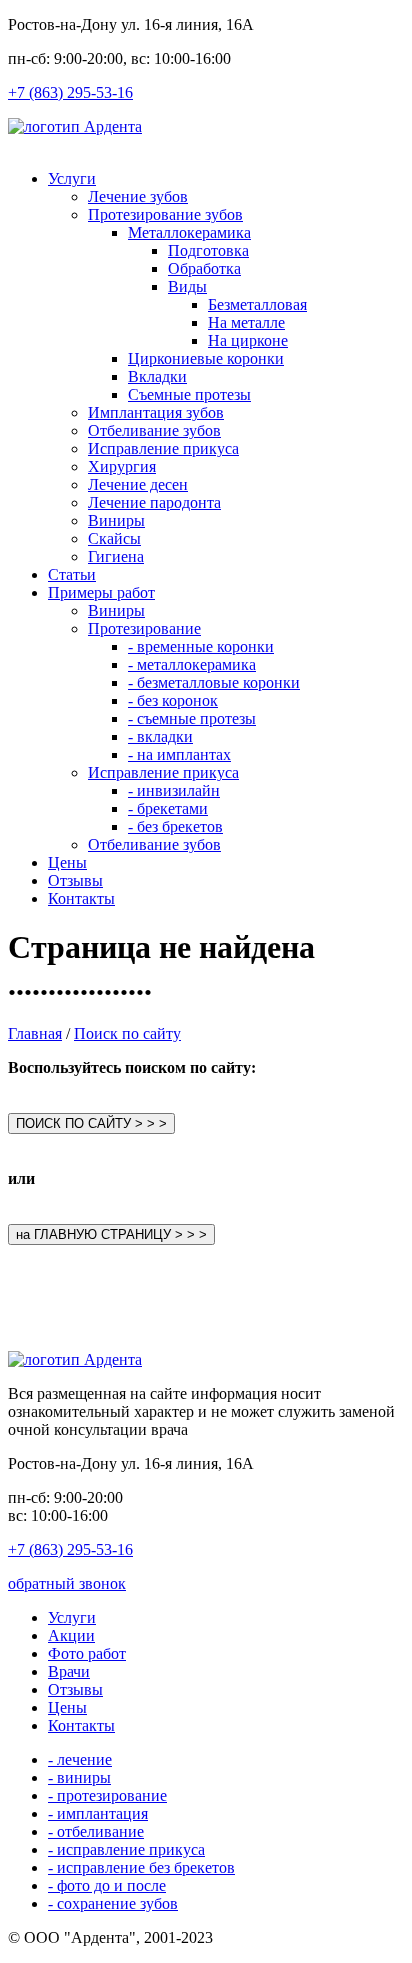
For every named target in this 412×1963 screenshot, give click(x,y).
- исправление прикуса (126, 1849)
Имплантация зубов (156, 412)
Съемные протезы (189, 394)
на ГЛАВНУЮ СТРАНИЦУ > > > (111, 1234)
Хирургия (122, 466)
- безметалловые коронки (214, 682)
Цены (67, 862)
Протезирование (144, 628)
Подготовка (208, 250)
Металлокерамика (189, 232)
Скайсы (114, 538)
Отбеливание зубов (154, 430)
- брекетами (168, 808)
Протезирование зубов (165, 214)
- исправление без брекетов (141, 1867)
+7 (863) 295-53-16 (70, 92)
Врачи (69, 1671)
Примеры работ (101, 592)
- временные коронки (201, 646)
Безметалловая (257, 304)
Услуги (72, 178)
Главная (35, 1033)
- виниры (79, 1777)
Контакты (81, 898)
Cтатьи (72, 574)
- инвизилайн (174, 790)
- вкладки (160, 736)
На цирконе (248, 340)
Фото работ (87, 1653)
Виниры (116, 520)
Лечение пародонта (154, 502)
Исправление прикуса (163, 448)
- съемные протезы (192, 718)
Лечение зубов (138, 196)
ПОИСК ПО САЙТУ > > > (91, 1123)
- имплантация (98, 1813)
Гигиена (116, 556)
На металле (246, 322)
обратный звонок (67, 1583)
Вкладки (157, 376)
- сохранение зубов (113, 1903)
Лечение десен (138, 484)
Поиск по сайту (127, 1033)
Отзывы (75, 880)
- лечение (80, 1759)
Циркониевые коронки (206, 358)
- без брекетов (175, 826)
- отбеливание (96, 1831)
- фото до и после (107, 1885)
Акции (71, 1635)
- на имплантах (179, 754)
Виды (187, 286)
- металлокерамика (192, 664)
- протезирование (107, 1795)
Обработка (204, 268)
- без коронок (173, 700)
